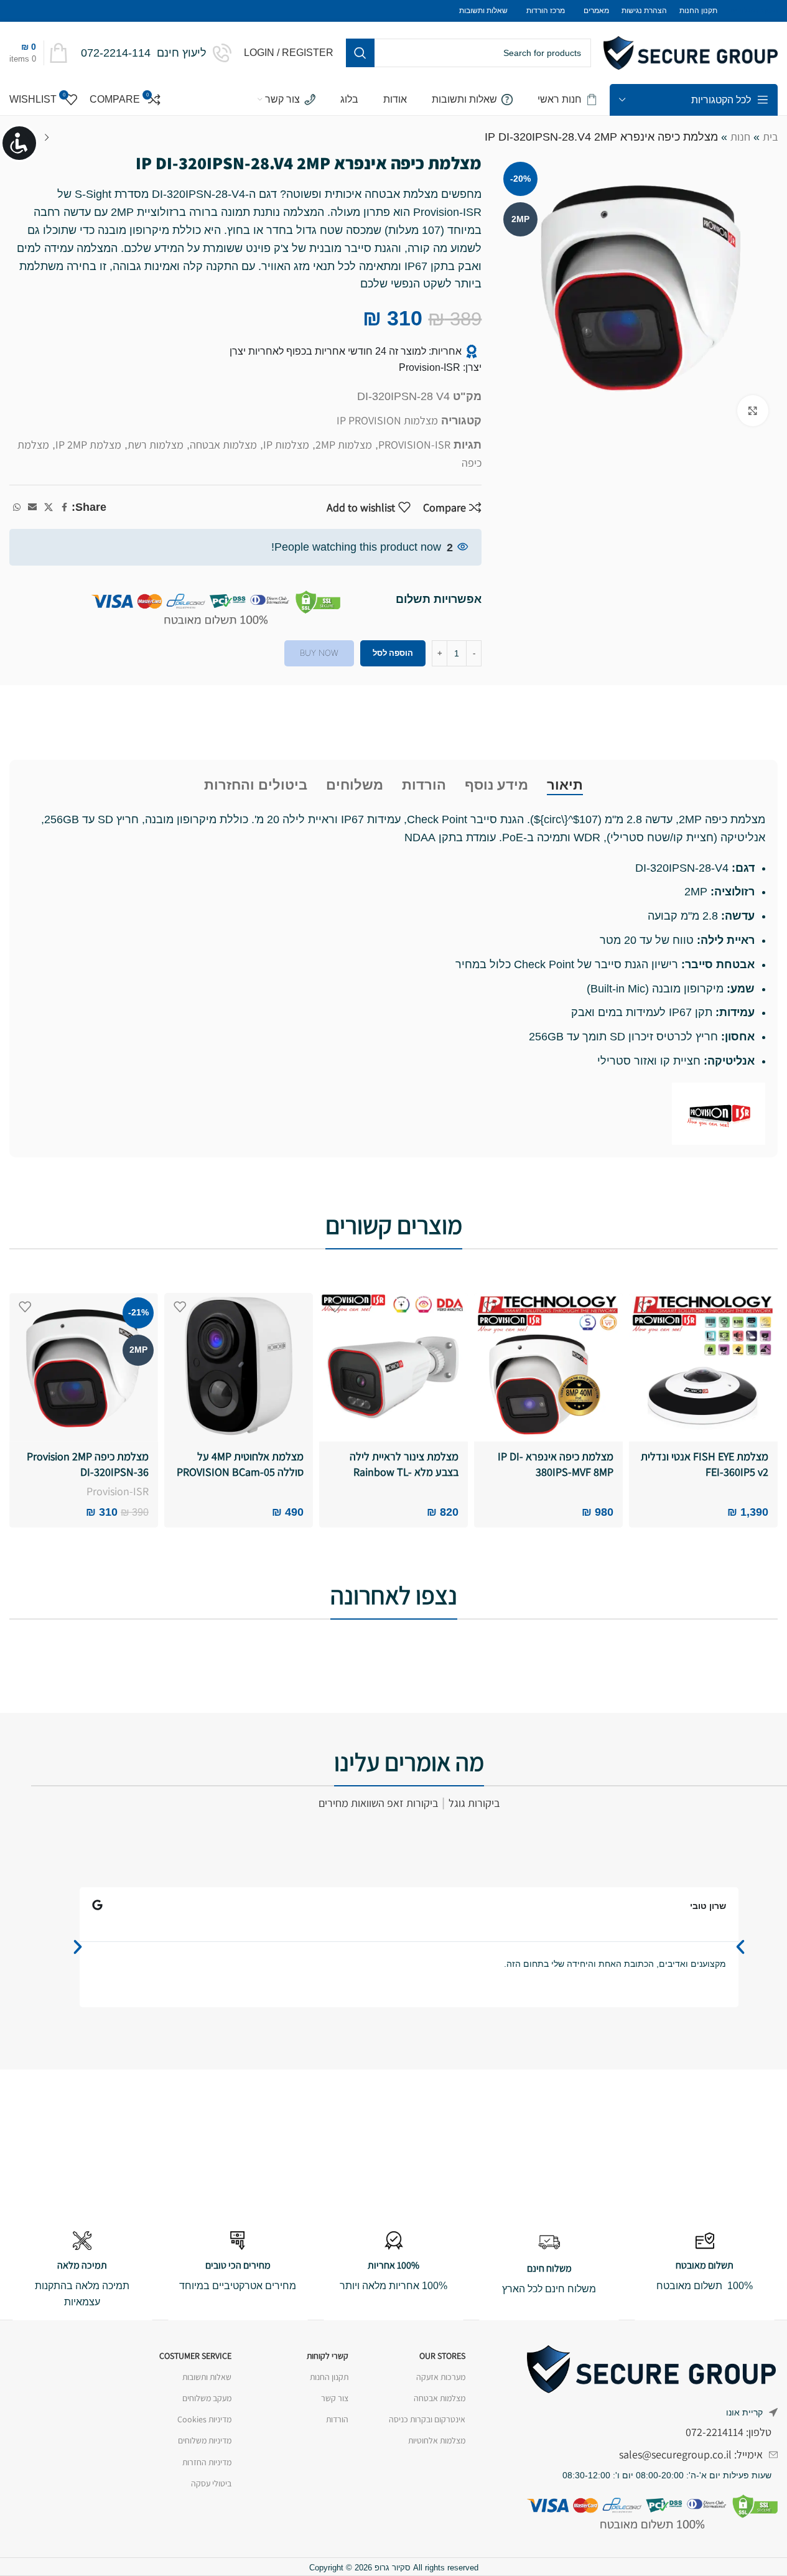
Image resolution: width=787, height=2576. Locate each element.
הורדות (337, 2419)
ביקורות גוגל (474, 1803)
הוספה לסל (393, 653)
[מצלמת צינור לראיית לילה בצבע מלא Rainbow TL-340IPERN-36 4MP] (393, 1367)
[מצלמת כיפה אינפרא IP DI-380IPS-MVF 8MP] (548, 1367)
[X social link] (49, 507)
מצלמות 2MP (344, 445)
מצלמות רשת (156, 445)
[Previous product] (47, 138)
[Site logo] (691, 52)
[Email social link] (32, 507)
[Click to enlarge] (753, 411)
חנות (740, 137)
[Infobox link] (156, 53)
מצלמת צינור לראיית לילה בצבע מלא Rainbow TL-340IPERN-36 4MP (404, 1472)
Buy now (319, 653)
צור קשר (335, 2398)
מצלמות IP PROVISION (387, 420)
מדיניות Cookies (204, 2419)
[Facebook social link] (64, 507)
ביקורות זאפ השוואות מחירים (378, 1803)
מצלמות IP (286, 445)
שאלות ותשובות (207, 2377)
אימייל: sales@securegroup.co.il (691, 2454)
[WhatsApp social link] (17, 507)
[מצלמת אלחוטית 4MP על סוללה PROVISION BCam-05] (239, 1367)
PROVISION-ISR (414, 445)
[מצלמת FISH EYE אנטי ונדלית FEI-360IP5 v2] (703, 1367)
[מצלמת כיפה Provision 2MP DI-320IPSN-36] (84, 1367)
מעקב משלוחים (207, 2398)
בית (770, 137)
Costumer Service (195, 2356)
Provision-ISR (118, 1491)
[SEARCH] (360, 53)
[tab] (565, 785)
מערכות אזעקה (441, 2377)
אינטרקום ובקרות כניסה (427, 2419)
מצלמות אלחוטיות (437, 2440)
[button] (78, 1947)
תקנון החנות (329, 2377)
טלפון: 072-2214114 (729, 2432)
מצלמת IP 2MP (88, 445)
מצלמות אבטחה (223, 445)
